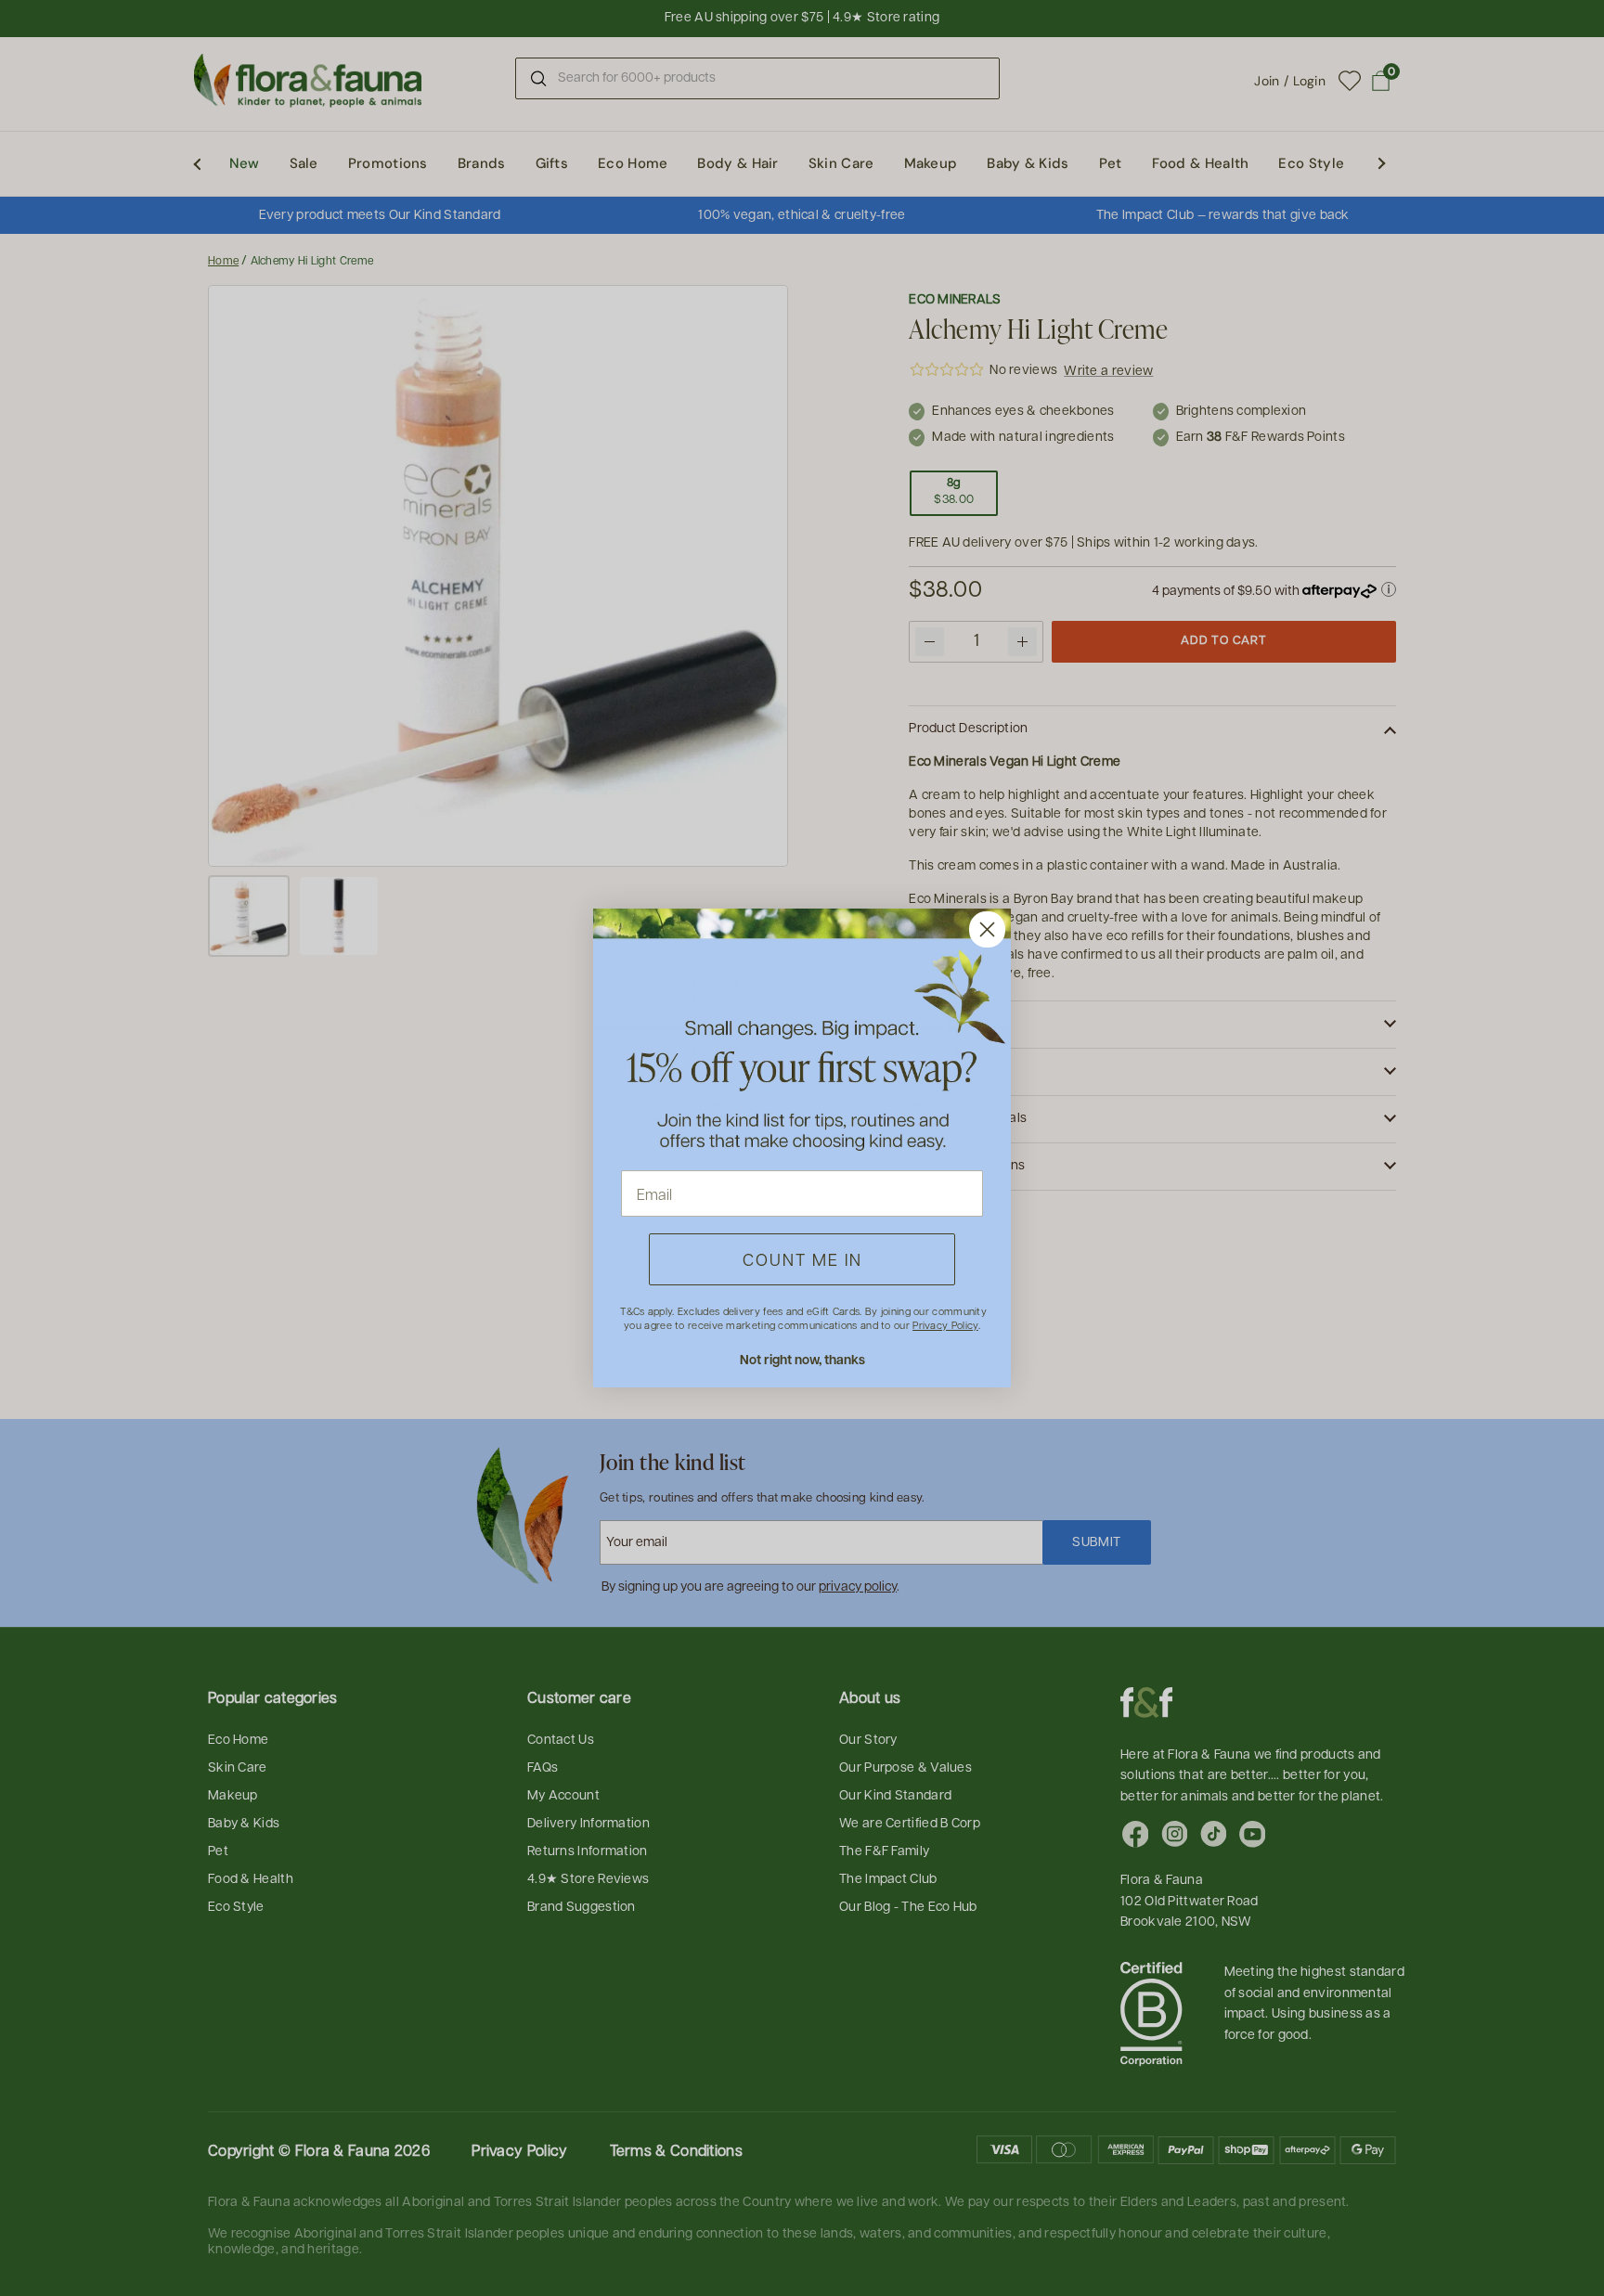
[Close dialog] (987, 929)
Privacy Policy (945, 1325)
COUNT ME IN (802, 1259)
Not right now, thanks (802, 1359)
